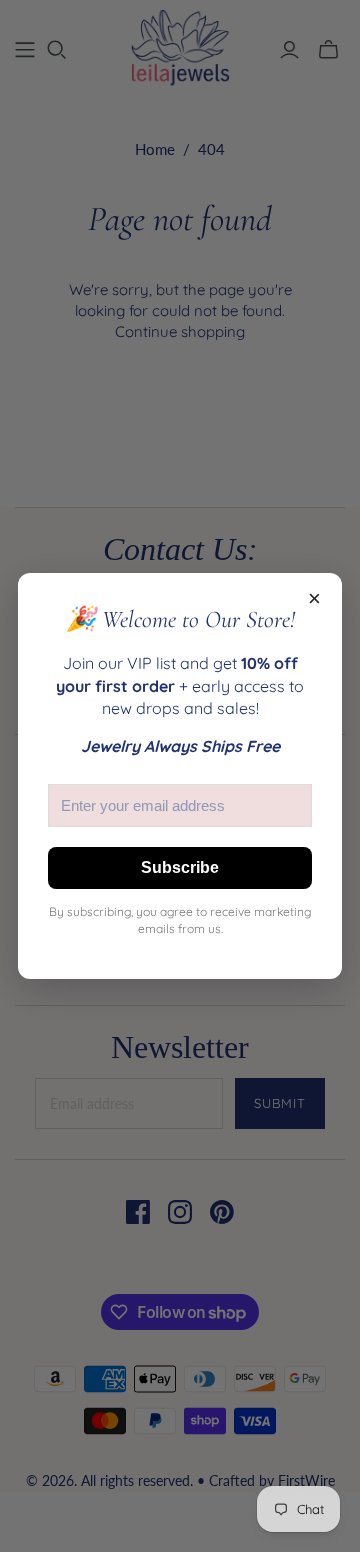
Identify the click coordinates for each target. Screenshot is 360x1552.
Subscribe (180, 867)
